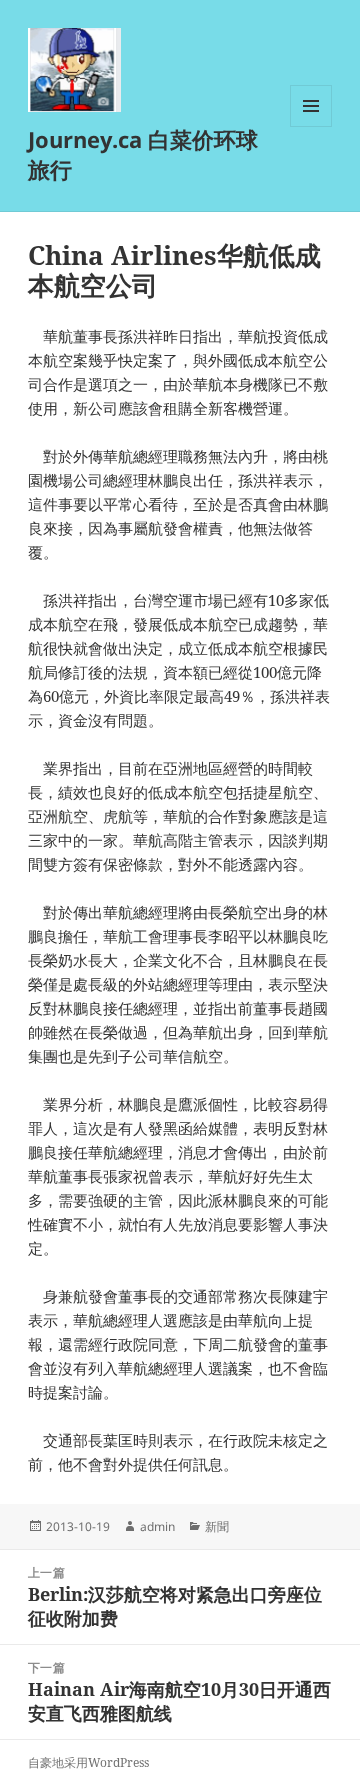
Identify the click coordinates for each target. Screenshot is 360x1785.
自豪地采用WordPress (88, 1762)
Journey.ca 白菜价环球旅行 (143, 154)
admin (157, 1526)
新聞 (217, 1526)
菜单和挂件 (311, 126)
